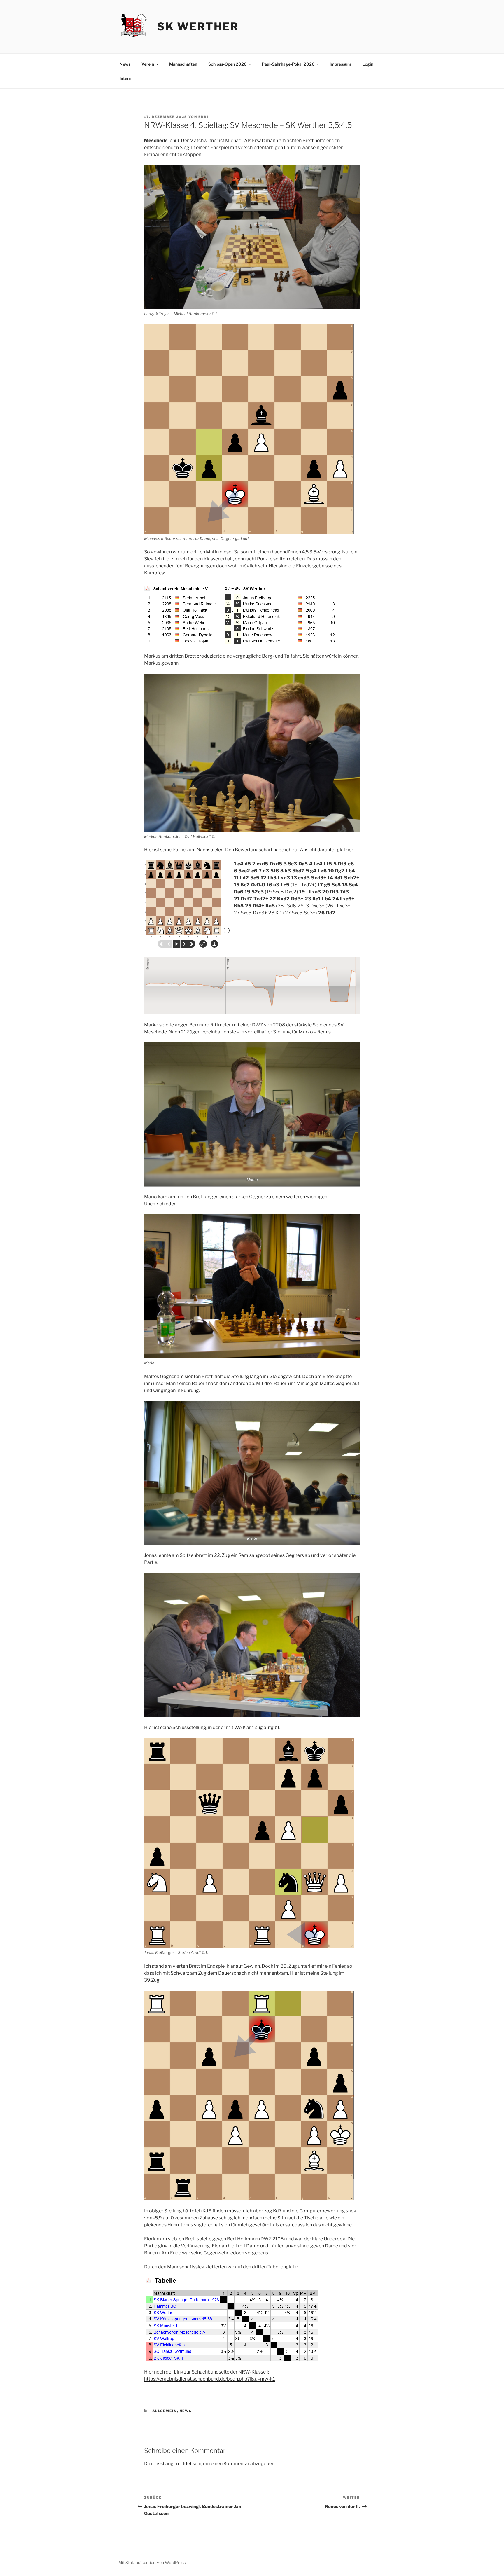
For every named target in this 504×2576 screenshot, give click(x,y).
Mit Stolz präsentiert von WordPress (152, 2562)
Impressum (340, 64)
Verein (148, 64)
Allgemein (165, 2411)
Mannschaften (183, 64)
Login (368, 64)
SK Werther (198, 27)
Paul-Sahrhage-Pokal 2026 (288, 64)
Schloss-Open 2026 (227, 64)
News (125, 64)
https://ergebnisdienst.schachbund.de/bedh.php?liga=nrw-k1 (209, 2379)
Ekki (203, 117)
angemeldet (178, 2464)
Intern (125, 78)
